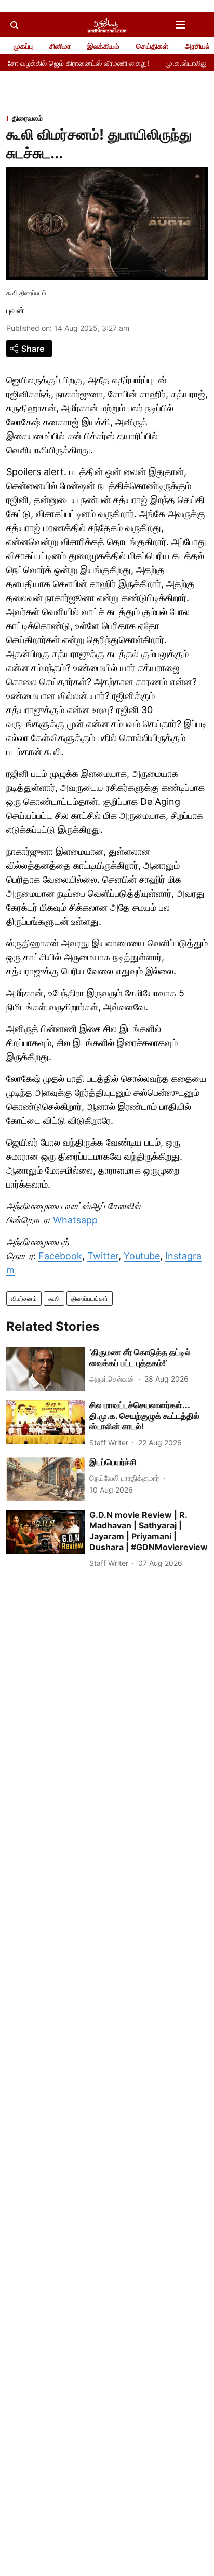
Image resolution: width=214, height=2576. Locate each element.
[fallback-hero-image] (46, 1369)
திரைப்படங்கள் (90, 1298)
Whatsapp (75, 1220)
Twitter (103, 1256)
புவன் (15, 310)
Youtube (142, 1256)
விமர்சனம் (24, 1298)
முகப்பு (23, 46)
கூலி (54, 1298)
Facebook (60, 1256)
